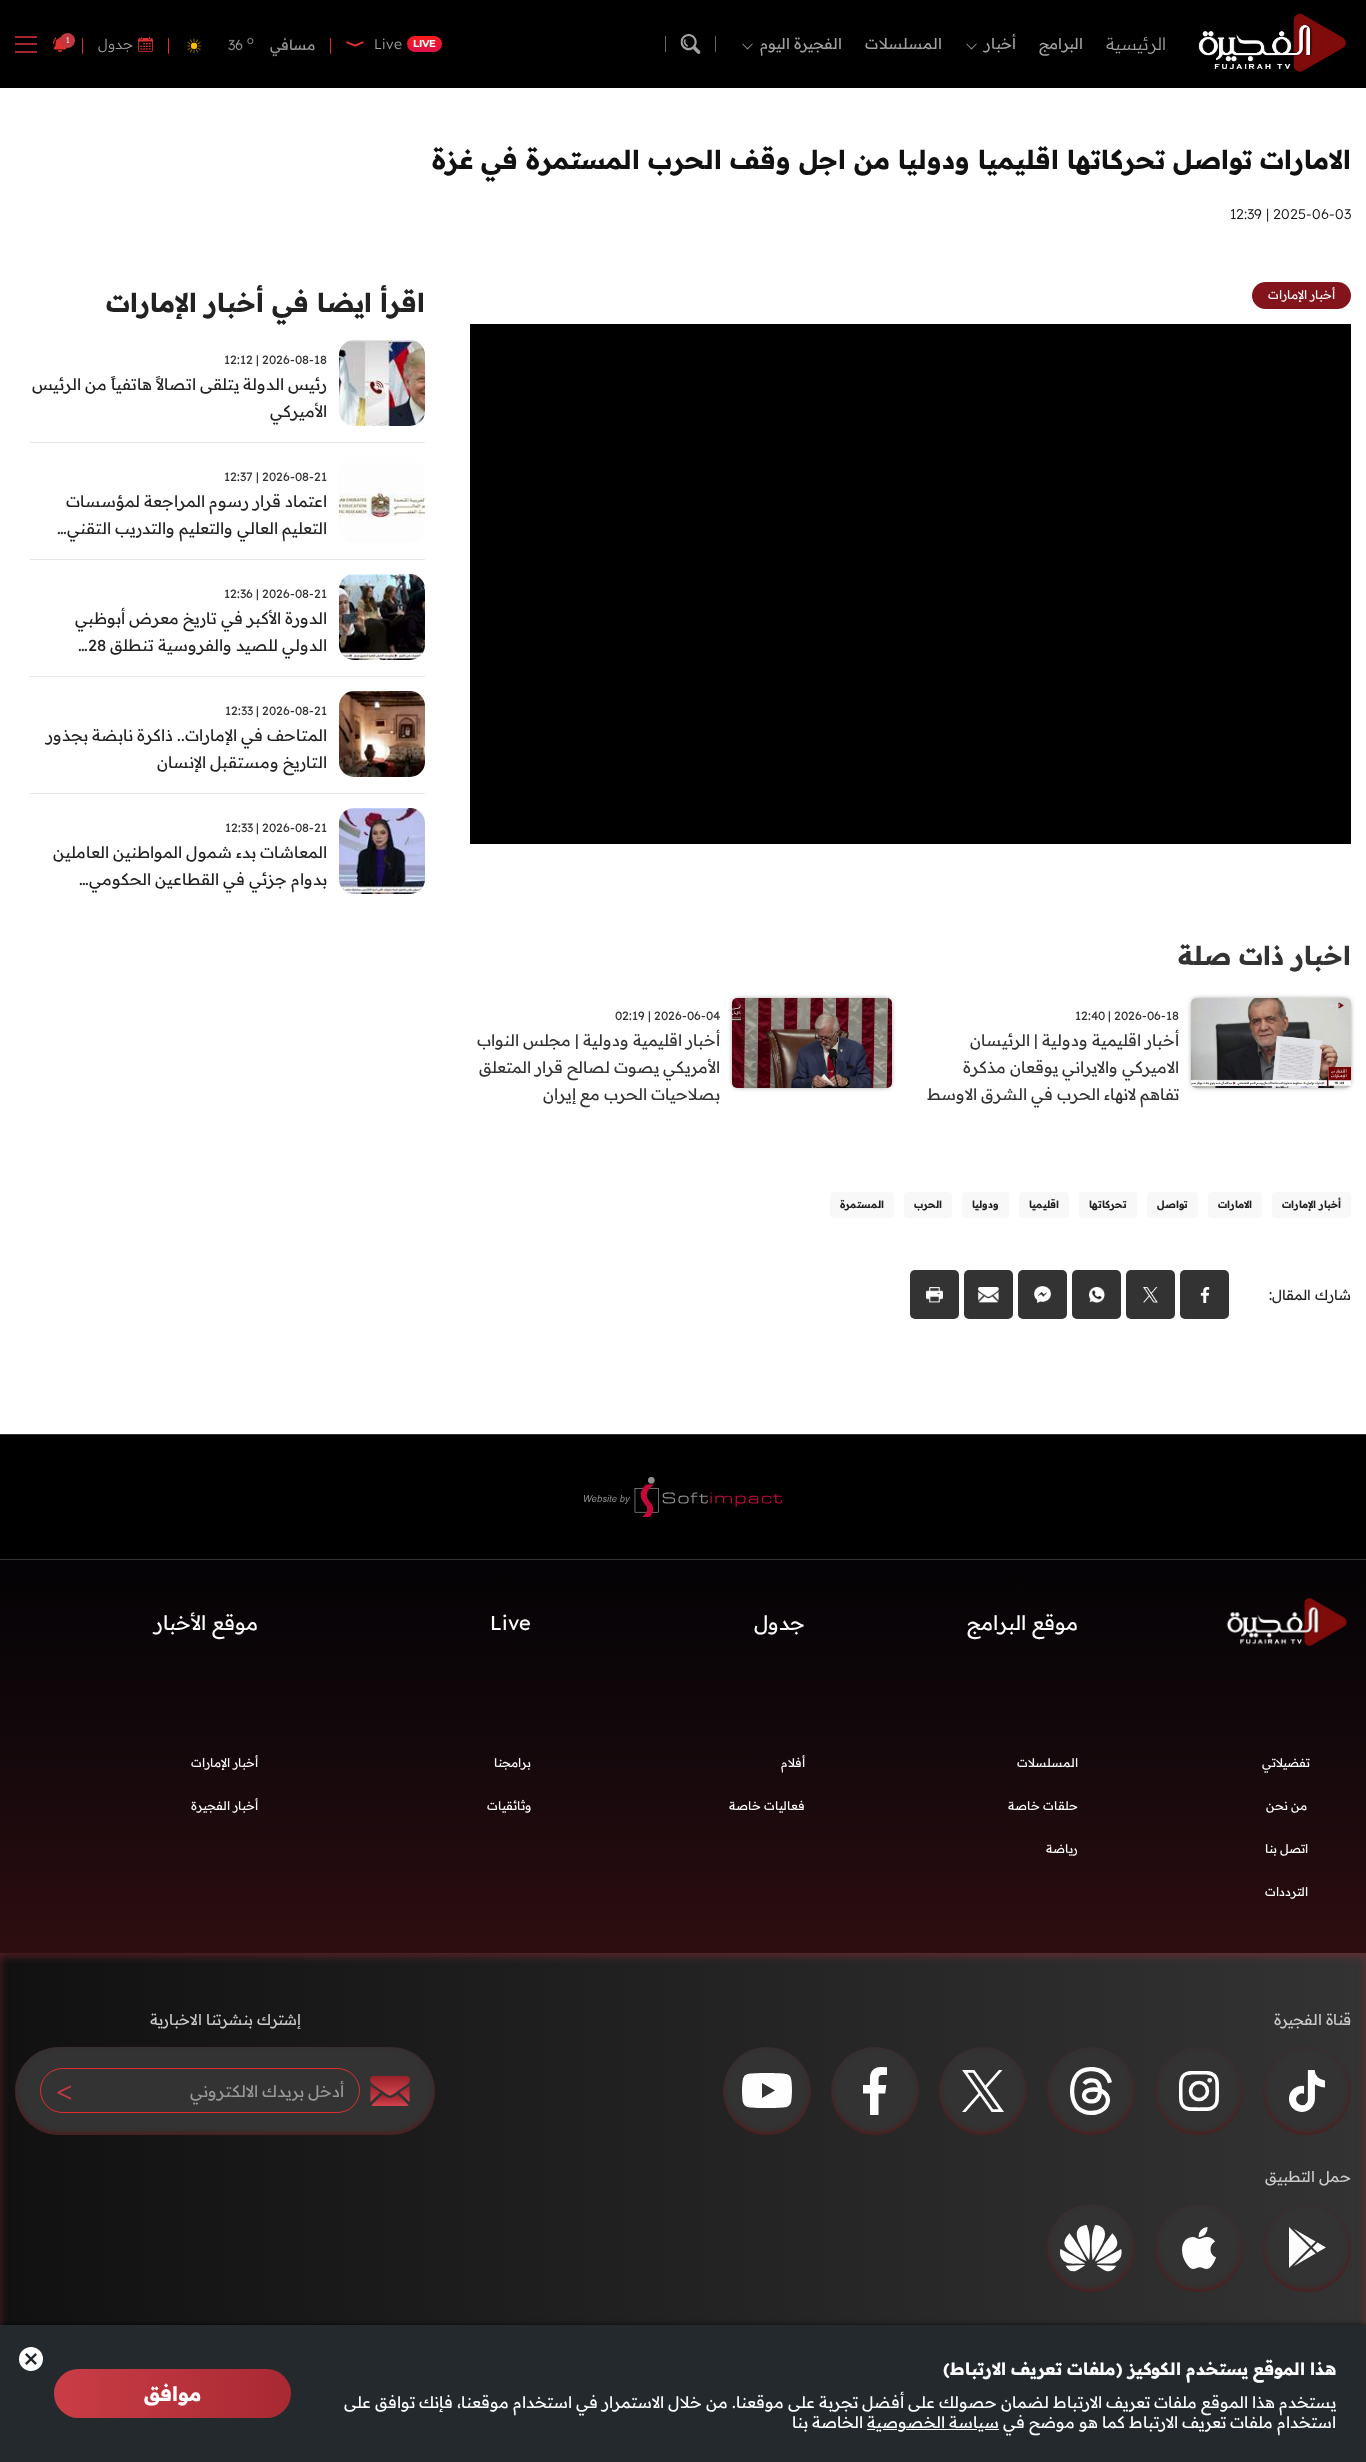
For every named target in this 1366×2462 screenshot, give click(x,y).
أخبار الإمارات (224, 1762)
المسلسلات (903, 43)
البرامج (1061, 43)
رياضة (1062, 1848)
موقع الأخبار (206, 1622)
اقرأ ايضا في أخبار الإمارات (265, 302)
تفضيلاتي (1286, 1762)
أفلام (793, 1762)
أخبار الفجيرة (224, 1805)
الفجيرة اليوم (801, 43)
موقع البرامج (1022, 1622)
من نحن (1286, 1805)
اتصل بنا (1286, 1848)
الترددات (1286, 1891)
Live (510, 1622)
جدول (115, 44)
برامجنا (512, 1762)
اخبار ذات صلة (1264, 955)
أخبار (1000, 43)
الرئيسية (1136, 43)
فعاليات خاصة (767, 1805)
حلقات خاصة (1043, 1805)
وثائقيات (509, 1805)
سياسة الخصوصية (933, 2422)
